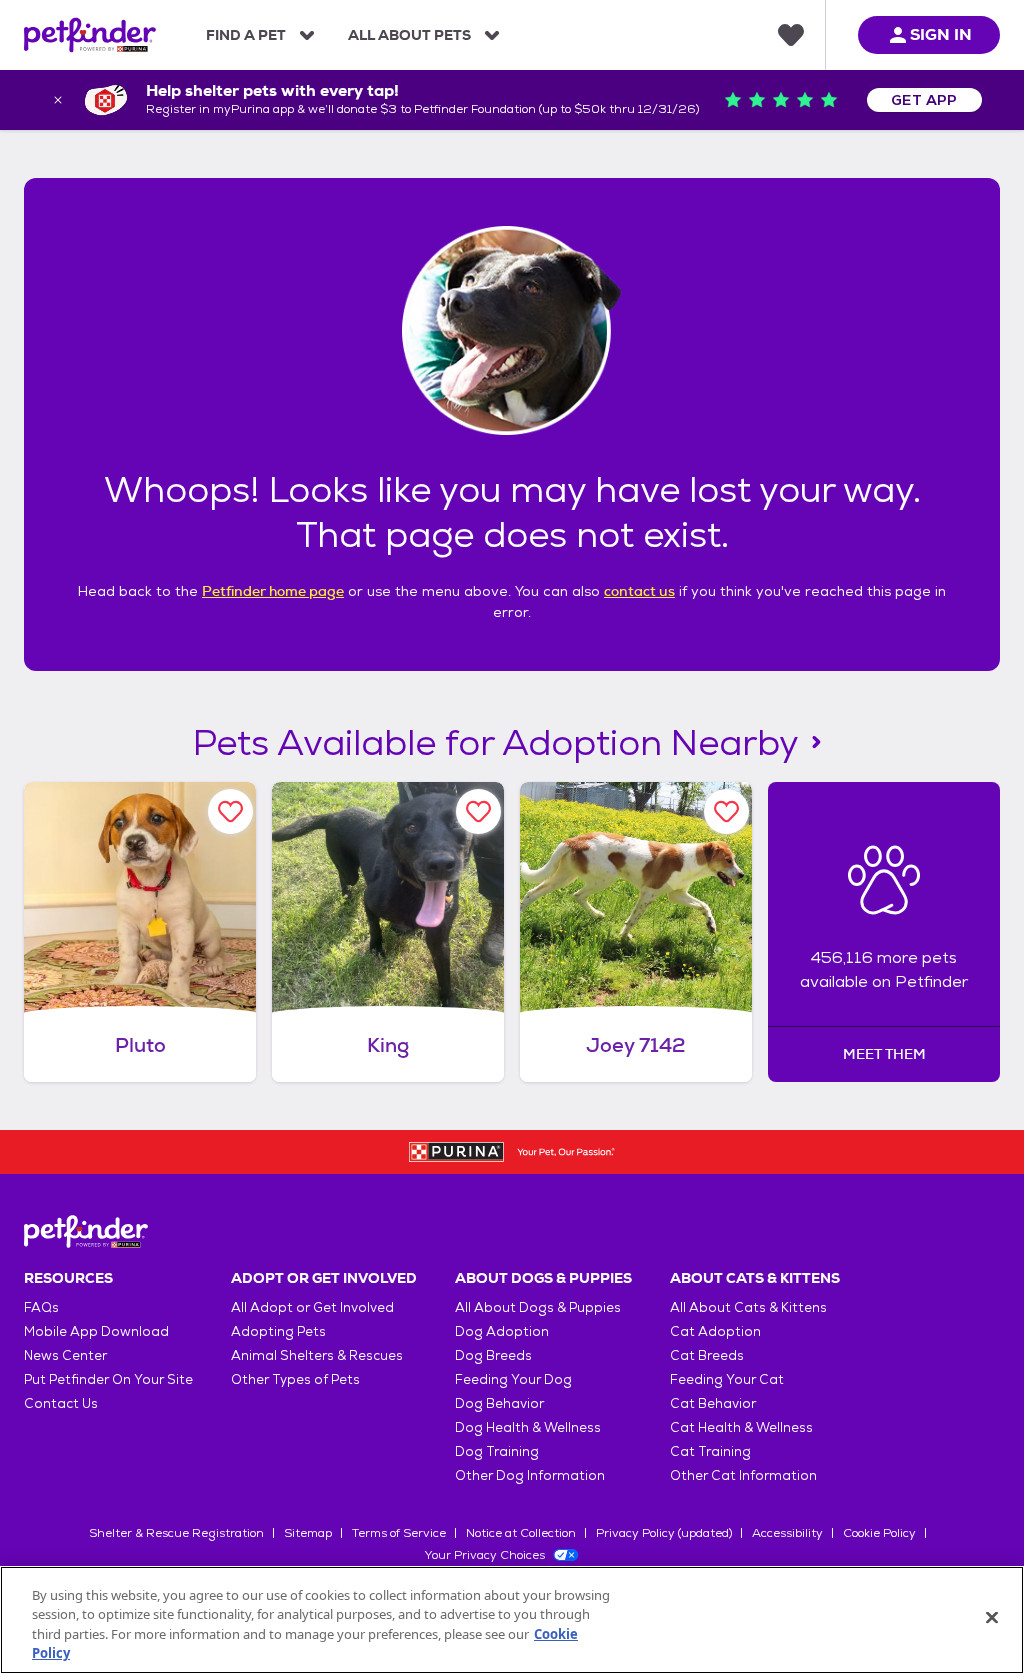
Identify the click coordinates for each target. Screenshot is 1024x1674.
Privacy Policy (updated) (664, 1533)
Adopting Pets (278, 1331)
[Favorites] (791, 35)
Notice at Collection (521, 1533)
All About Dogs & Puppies (538, 1307)
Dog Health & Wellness (528, 1427)
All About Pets (409, 35)
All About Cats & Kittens (748, 1307)
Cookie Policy (879, 1533)
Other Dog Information (530, 1475)
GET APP (924, 100)
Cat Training (710, 1451)
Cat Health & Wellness (741, 1427)
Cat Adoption (715, 1331)
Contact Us (61, 1403)
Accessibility (787, 1533)
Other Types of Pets (295, 1379)
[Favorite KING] (478, 811)
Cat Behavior (713, 1403)
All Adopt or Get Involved (312, 1307)
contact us (639, 591)
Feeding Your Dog (513, 1379)
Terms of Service (399, 1533)
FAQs (41, 1307)
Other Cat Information (743, 1475)
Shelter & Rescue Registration (176, 1533)
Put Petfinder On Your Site (108, 1379)
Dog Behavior (499, 1403)
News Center (65, 1355)
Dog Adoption (502, 1331)
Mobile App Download (96, 1331)
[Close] (992, 1617)
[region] (512, 1620)
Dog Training (497, 1451)
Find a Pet (246, 35)
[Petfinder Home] (90, 35)
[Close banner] (58, 100)
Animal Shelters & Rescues (317, 1355)
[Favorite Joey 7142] (726, 811)
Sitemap (308, 1533)
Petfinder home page (273, 591)
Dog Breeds (493, 1355)
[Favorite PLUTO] (230, 811)
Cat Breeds (707, 1355)
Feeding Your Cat (727, 1379)
